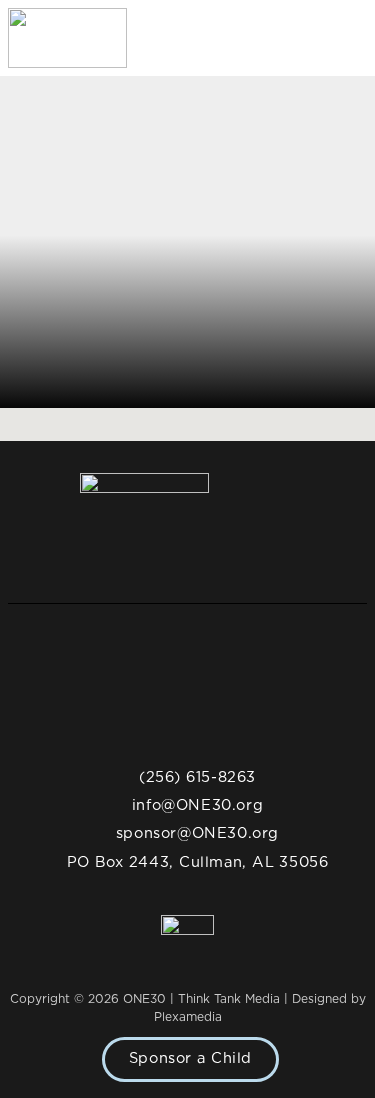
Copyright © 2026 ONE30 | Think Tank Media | (151, 999)
